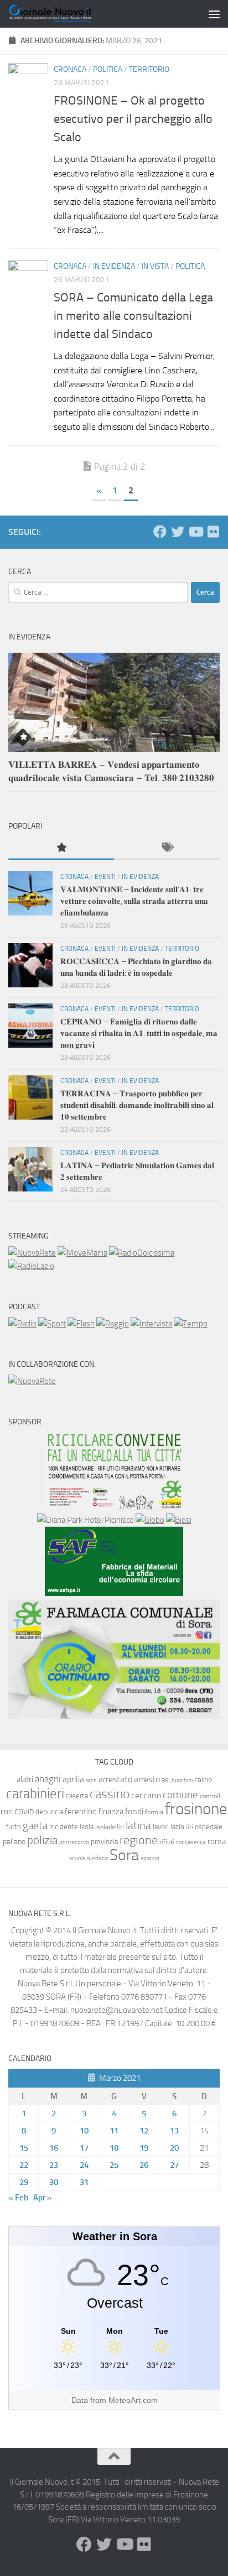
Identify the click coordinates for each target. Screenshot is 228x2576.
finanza (111, 1812)
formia (154, 1812)
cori (7, 1812)
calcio (203, 1780)
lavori (161, 1827)
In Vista (155, 266)
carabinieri (35, 1794)
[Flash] (81, 1324)
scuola (77, 1858)
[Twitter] (178, 532)
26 (144, 2165)
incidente (64, 1827)
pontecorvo (74, 1842)
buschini (182, 1780)
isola (87, 1827)
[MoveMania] (82, 1253)
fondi (134, 1811)
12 (144, 2131)
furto (14, 1827)
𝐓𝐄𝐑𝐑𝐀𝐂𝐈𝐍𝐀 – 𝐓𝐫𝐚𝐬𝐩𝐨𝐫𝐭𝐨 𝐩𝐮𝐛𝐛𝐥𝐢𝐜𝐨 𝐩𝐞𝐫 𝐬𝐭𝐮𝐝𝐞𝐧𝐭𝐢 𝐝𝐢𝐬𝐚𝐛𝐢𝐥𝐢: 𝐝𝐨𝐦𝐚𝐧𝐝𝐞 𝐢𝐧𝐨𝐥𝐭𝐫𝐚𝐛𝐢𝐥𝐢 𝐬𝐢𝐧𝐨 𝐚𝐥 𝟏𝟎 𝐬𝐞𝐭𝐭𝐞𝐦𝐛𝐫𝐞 (137, 1105)
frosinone (196, 1809)
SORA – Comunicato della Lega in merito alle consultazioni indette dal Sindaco (133, 316)
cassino (110, 1794)
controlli (211, 1796)
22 (24, 2165)
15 (24, 2148)
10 (84, 2131)
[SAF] (114, 1593)
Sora (124, 1855)
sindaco (97, 1858)
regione (139, 1840)
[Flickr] (213, 532)
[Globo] (150, 1520)
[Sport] (52, 1324)
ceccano (146, 1795)
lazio (177, 1827)
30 (54, 2182)
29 (24, 2182)
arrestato (115, 1779)
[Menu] (214, 14)
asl (166, 1780)
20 (174, 2148)
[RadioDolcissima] (142, 1253)
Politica (108, 69)
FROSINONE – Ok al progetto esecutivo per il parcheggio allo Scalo (133, 119)
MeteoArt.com (133, 2400)
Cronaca (70, 69)
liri (190, 1827)
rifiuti (167, 1842)
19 (144, 2148)
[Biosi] (179, 1520)
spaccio (150, 1858)
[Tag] (167, 848)
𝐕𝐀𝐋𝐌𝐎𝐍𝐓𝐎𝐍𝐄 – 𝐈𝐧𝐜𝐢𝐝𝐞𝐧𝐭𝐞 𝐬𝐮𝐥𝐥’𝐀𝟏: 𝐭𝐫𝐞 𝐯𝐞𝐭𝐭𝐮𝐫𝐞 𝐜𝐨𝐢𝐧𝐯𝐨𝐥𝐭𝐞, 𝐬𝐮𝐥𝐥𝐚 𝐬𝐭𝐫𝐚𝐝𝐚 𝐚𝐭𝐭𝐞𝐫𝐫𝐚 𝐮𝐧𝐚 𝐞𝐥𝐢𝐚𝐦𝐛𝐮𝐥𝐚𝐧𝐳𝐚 (134, 901)
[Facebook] (160, 532)
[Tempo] (191, 1324)
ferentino (81, 1812)
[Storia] (151, 1324)
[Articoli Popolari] (61, 848)
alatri (25, 1779)
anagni (48, 1779)
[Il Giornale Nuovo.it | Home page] (65, 14)
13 (174, 2131)
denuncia (49, 1812)
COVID (24, 1812)
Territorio (149, 69)
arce (91, 1780)
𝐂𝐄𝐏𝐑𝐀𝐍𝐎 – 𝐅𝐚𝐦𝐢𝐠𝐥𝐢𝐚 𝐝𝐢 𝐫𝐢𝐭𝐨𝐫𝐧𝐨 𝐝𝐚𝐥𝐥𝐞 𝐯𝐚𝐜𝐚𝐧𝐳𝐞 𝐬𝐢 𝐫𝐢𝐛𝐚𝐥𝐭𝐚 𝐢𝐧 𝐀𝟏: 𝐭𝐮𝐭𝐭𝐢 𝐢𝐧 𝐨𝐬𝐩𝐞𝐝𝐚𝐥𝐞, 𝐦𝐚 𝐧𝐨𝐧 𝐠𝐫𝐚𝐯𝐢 (139, 1033)
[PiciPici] (114, 1507)
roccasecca (191, 1842)
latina (138, 1825)
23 (54, 2165)
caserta (77, 1796)
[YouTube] (195, 532)
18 (114, 2148)
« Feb (18, 2198)
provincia (104, 1842)
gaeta (35, 1826)
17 (84, 2148)
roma (217, 1841)
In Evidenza (114, 266)
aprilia (73, 1779)
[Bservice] (114, 1716)
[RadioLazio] (31, 1266)
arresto (147, 1779)
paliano (14, 1842)
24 (84, 2165)
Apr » (43, 2198)
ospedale (209, 1827)
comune (180, 1795)
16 (54, 2148)
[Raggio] (113, 1324)
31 (84, 2182)
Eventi (105, 877)
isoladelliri (110, 1827)
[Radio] (22, 1324)
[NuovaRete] (32, 1253)
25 (114, 2165)
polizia (42, 1840)
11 (114, 2131)
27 (174, 2165)
